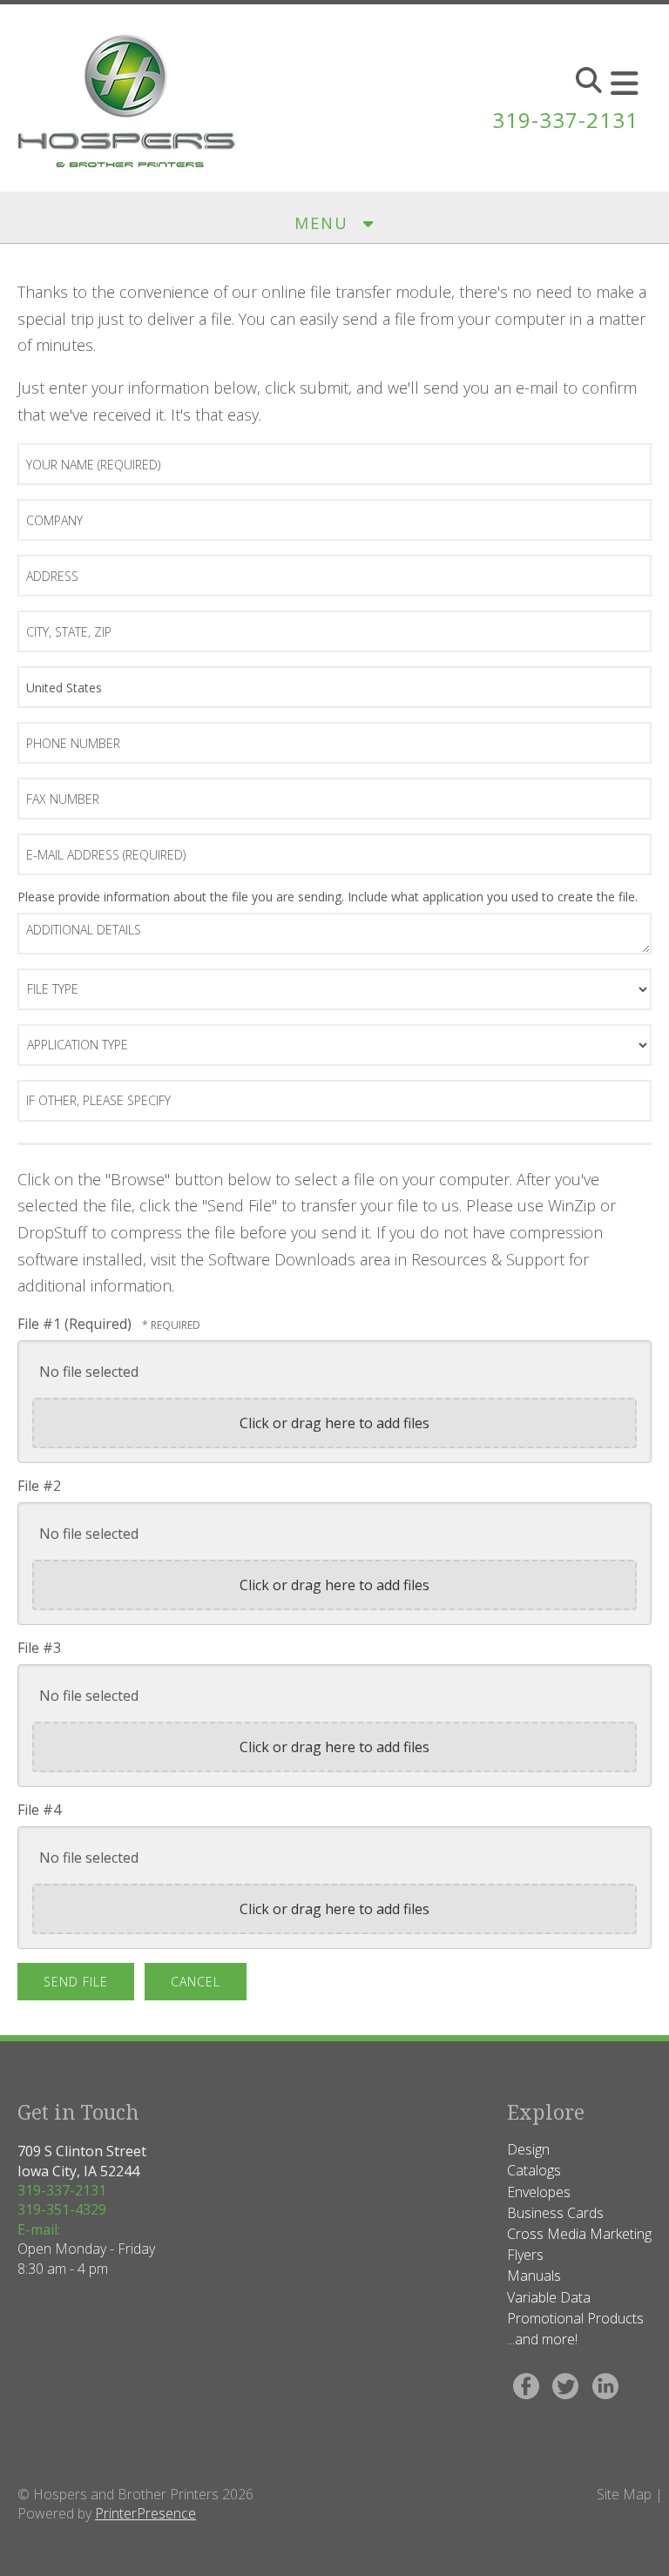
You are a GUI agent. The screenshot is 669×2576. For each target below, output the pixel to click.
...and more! (542, 2339)
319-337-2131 (565, 120)
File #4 (39, 1810)
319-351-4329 (62, 2209)
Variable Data (549, 2297)
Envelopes (539, 2192)
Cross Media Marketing (579, 2234)
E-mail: (39, 2229)
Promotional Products (575, 2318)
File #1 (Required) (76, 1324)
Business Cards (555, 2213)
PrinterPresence (145, 2513)
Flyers (525, 2255)
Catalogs (534, 2170)
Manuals (534, 2276)
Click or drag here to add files (334, 1423)
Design (528, 2149)
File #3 (39, 1648)
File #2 (39, 1486)
